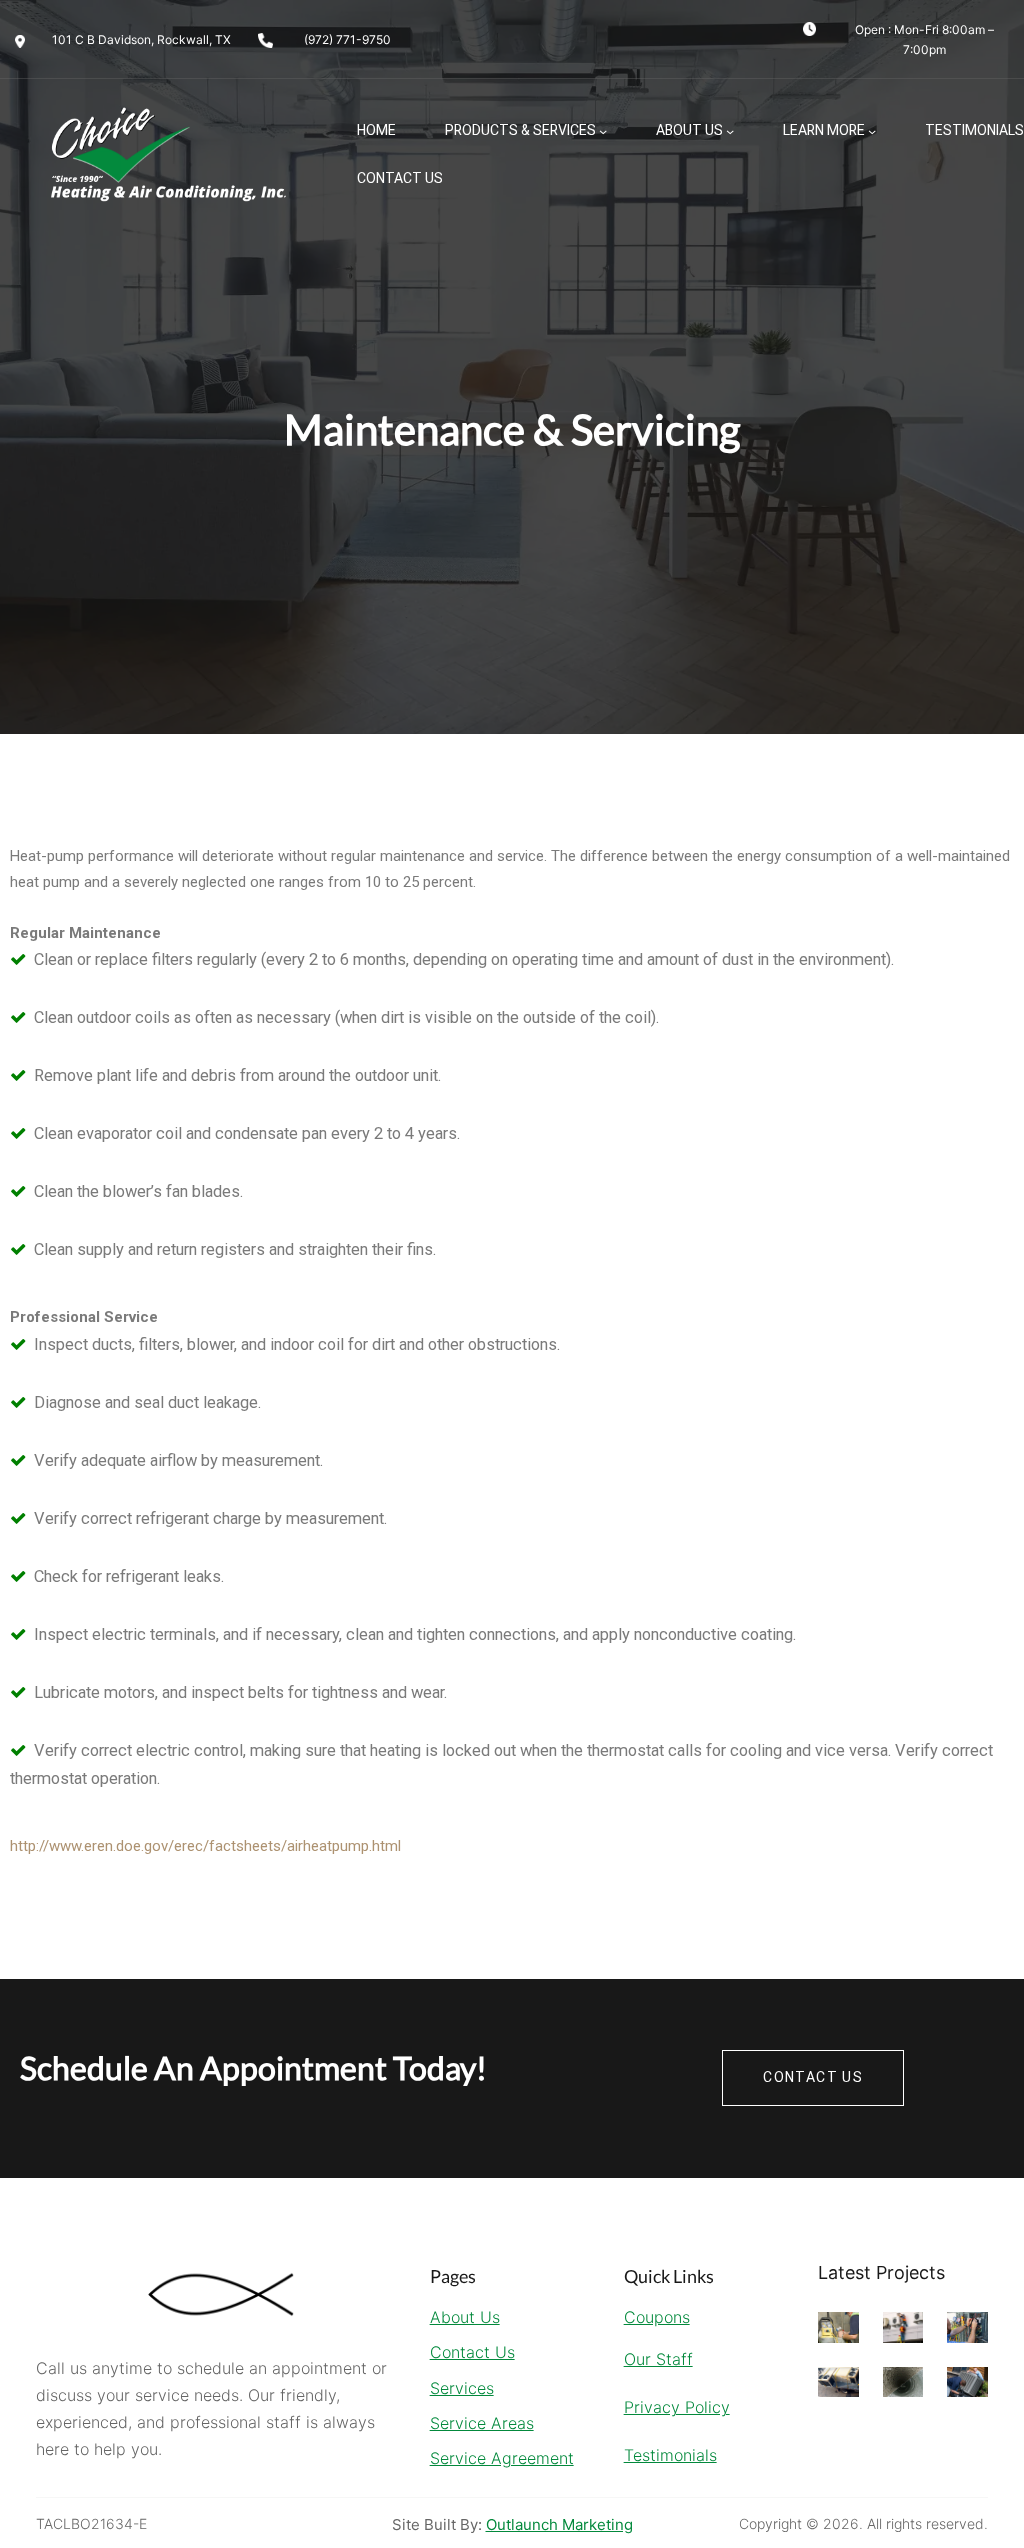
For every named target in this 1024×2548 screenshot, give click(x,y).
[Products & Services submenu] (603, 131)
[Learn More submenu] (872, 131)
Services (462, 2388)
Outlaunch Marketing (559, 2524)
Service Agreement (502, 2458)
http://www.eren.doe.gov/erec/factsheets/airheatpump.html (205, 1846)
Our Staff (658, 2359)
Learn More (824, 130)
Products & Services (520, 130)
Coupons (657, 2317)
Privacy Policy (677, 2407)
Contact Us (472, 2352)
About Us (689, 130)
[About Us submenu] (730, 131)
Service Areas (482, 2423)
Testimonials (670, 2455)
